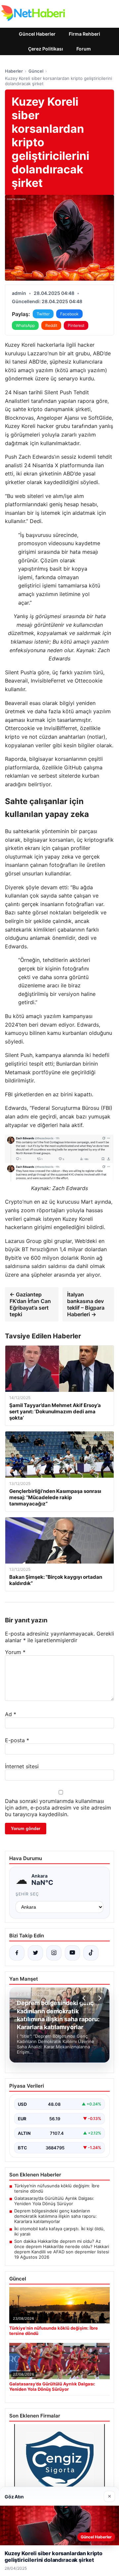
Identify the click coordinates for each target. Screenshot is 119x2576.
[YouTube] (72, 1953)
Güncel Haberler (37, 34)
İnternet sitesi (22, 1766)
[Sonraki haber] (99, 1998)
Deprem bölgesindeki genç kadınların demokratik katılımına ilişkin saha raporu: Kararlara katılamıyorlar (56, 2216)
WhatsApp (25, 325)
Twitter (43, 314)
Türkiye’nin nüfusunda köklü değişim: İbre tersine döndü (57, 2188)
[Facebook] (17, 1953)
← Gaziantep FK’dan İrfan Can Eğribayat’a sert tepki (30, 1304)
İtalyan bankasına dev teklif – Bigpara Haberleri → (86, 1304)
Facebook (69, 314)
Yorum (15, 1652)
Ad (11, 1714)
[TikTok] (91, 1953)
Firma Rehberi (84, 34)
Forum (84, 49)
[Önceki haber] (85, 1998)
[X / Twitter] (35, 1953)
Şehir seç (27, 1894)
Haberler (14, 71)
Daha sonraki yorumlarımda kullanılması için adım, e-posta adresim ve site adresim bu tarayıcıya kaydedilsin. (58, 1808)
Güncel (36, 71)
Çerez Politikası (46, 49)
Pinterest (76, 325)
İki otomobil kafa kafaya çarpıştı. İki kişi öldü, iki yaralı (59, 2231)
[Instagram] (54, 1953)
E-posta (17, 1740)
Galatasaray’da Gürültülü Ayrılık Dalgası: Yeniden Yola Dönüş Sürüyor (54, 2201)
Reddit (51, 325)
